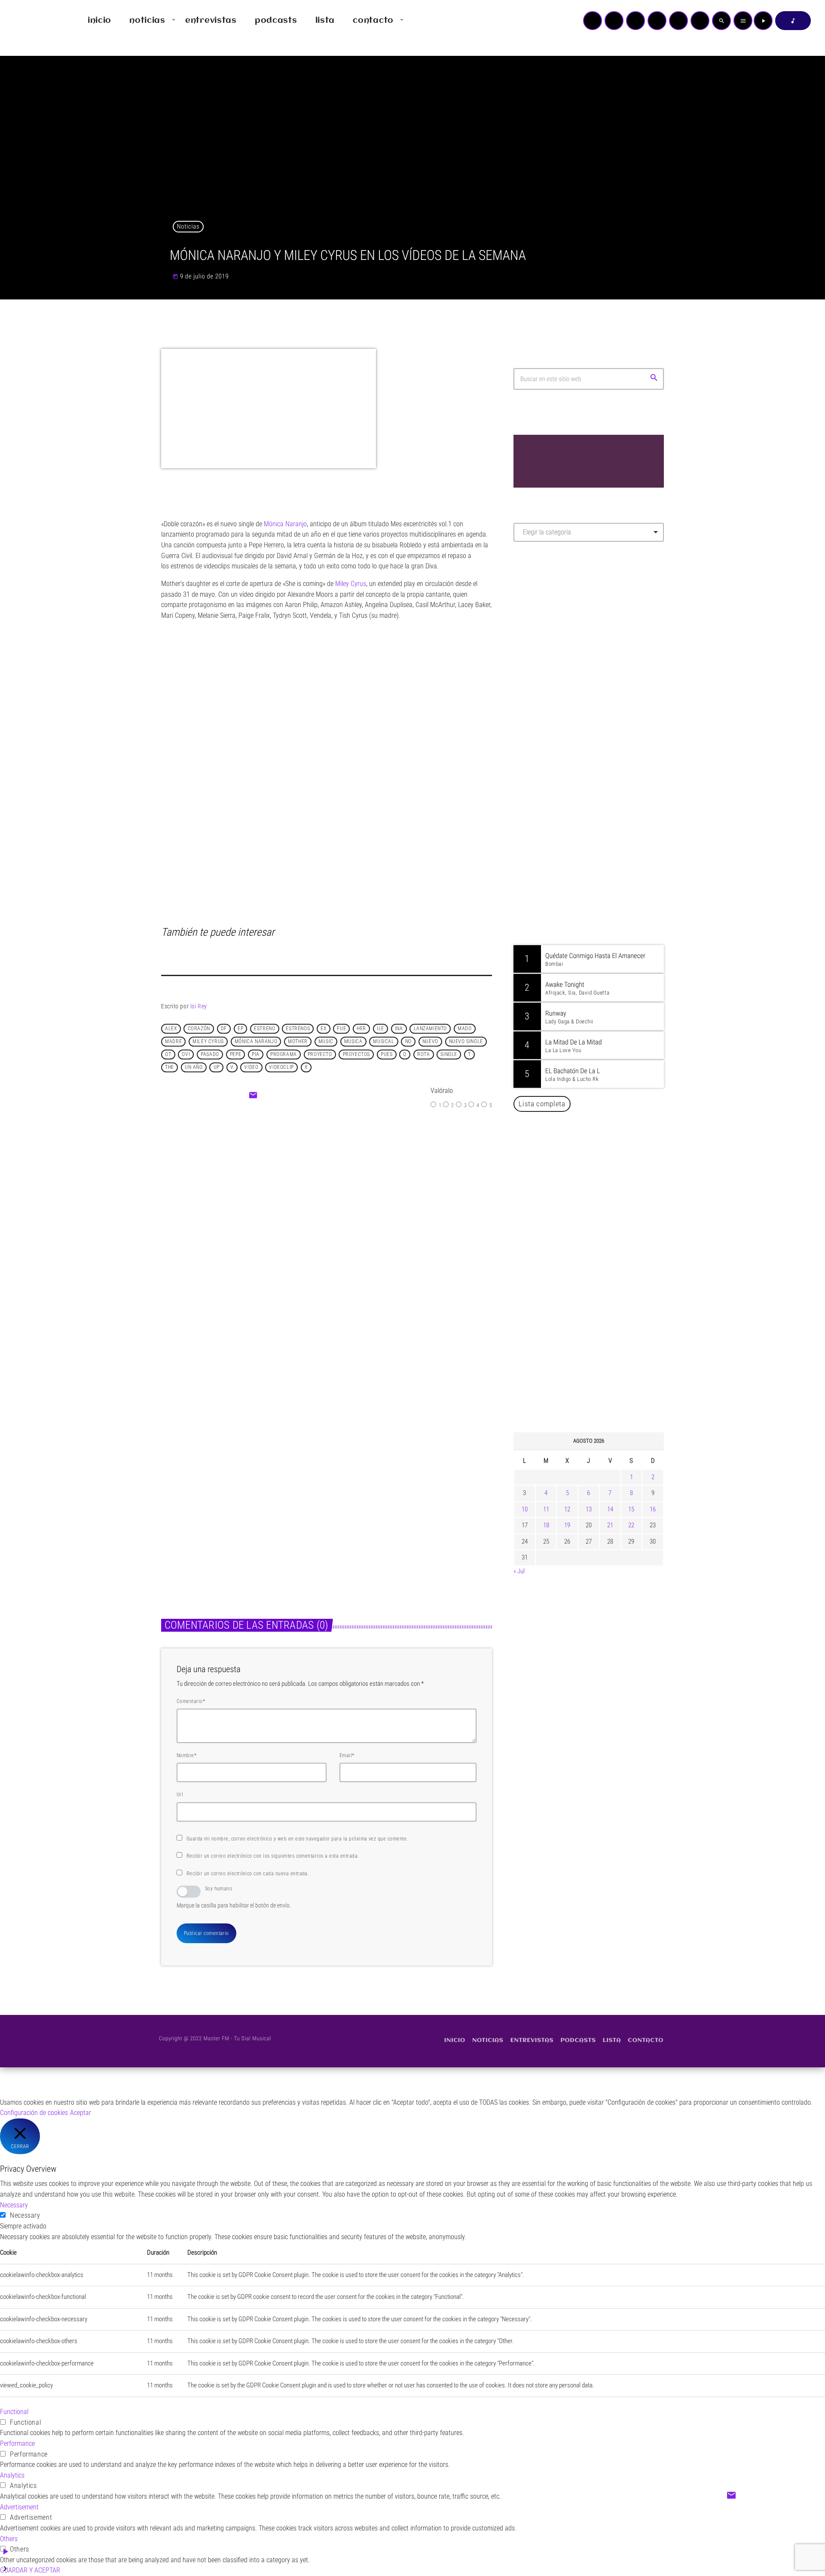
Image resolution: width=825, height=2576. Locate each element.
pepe (235, 1054)
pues (387, 1054)
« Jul (519, 1571)
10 (525, 1509)
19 (567, 1525)
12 (567, 1509)
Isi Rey (199, 1006)
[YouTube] (593, 21)
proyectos (356, 1054)
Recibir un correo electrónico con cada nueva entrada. (248, 1874)
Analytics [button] (12, 2475)
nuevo (430, 1041)
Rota (423, 1054)
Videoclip (281, 1067)
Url (180, 1795)
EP (240, 1029)
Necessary (25, 2215)
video (251, 1067)
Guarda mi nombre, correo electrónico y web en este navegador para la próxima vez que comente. (297, 1839)
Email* (347, 1755)
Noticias (188, 226)
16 (653, 1509)
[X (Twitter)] (614, 21)
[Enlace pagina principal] (32, 21)
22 (631, 1525)
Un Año (194, 1067)
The (170, 1067)
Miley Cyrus (208, 1041)
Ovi (186, 1054)
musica (353, 1041)
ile (380, 1029)
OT (168, 1054)
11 (546, 1509)
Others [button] (9, 2539)
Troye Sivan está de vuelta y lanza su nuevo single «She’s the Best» (602, 1295)
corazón (199, 1029)
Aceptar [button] (81, 2113)
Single (449, 1054)
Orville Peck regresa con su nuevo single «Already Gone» (598, 1339)
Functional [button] (14, 2412)
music (326, 1041)
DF (224, 1029)
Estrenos (298, 1029)
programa (284, 1054)
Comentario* (191, 1701)
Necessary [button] (14, 2205)
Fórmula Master (552, 641)
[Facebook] (700, 21)
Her (361, 1029)
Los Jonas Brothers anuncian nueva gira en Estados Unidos (600, 1163)
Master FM (539, 625)
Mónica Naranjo (256, 1041)
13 (589, 1509)
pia (256, 1054)
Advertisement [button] (19, 2507)
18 (546, 1525)
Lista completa (542, 1104)
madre (173, 1041)
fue (341, 1029)
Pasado (210, 1054)
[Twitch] (636, 21)
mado (464, 1029)
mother (298, 1041)
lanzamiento (431, 1029)
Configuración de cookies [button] (34, 2113)
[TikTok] (657, 21)
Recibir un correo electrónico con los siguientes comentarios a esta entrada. (273, 1856)
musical (383, 1041)
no (408, 1041)
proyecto (320, 1054)
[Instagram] (678, 21)
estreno (264, 1029)
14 (610, 1509)
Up (217, 1067)
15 (631, 1509)
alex (171, 1029)
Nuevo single (466, 1041)
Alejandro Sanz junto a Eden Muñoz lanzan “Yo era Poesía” (600, 1383)
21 (610, 1525)
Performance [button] (17, 2443)
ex (323, 1029)
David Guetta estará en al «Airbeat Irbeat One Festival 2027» (598, 1207)
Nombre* (186, 1755)
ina (399, 1029)
